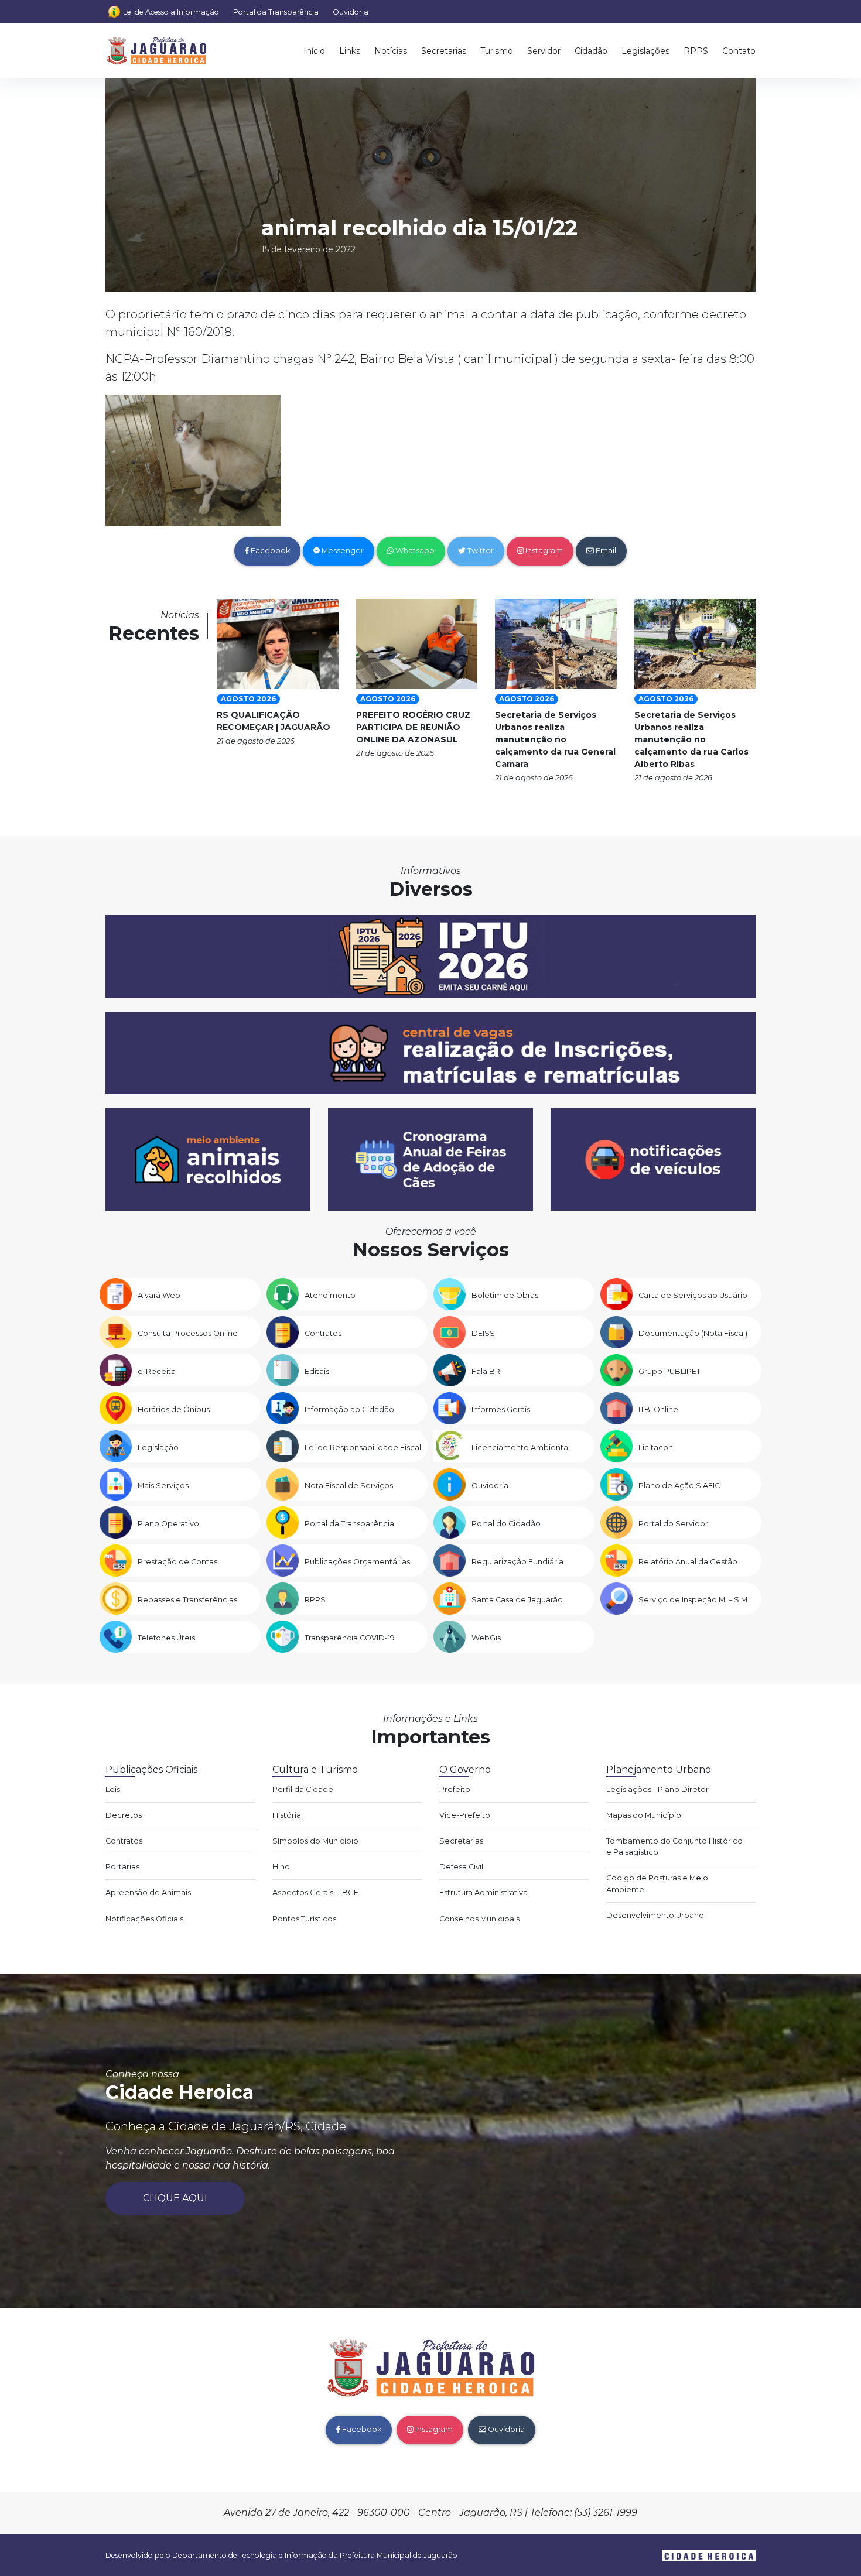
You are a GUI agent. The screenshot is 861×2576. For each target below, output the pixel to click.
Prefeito (455, 1789)
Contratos (323, 1333)
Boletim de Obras (505, 1295)
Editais (317, 1371)
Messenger (342, 551)
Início (314, 51)
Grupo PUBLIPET (669, 1371)
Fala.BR (486, 1371)
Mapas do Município (644, 1815)
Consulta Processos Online (188, 1333)
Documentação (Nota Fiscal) (693, 1333)
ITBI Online (658, 1409)
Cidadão (591, 51)
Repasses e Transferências (187, 1600)
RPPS (696, 51)
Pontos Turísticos (304, 1919)
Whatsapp (414, 551)
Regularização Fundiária (517, 1562)
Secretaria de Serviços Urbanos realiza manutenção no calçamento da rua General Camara (555, 739)
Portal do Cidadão (506, 1524)
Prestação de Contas (177, 1562)
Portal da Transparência (276, 12)
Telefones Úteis (166, 1638)
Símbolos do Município (315, 1841)
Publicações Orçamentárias (357, 1562)
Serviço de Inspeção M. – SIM (693, 1600)
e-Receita (157, 1371)
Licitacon (656, 1448)
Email (605, 551)
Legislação (158, 1448)
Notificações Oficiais (144, 1919)
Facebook (269, 551)
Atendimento (330, 1295)
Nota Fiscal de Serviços (349, 1486)
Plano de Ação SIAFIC (679, 1486)
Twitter (480, 551)
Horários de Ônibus (174, 1409)
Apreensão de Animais (148, 1892)
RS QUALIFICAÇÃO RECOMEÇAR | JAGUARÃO (274, 721)
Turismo (497, 51)
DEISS (483, 1333)
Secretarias (444, 51)
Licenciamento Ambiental (521, 1448)
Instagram (543, 551)
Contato (739, 51)
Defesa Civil (461, 1867)
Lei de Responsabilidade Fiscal (363, 1448)
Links (350, 51)
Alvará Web (159, 1295)
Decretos (124, 1815)
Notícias (391, 51)
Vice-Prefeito (465, 1815)
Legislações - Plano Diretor (657, 1789)
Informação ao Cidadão (349, 1409)
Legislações (645, 51)
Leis (113, 1789)
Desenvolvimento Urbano (655, 1915)
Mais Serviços (163, 1486)
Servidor (544, 51)
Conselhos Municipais (479, 1919)
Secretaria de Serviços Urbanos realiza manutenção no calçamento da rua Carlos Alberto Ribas (691, 739)
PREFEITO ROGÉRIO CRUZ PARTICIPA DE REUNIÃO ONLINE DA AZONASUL (413, 727)
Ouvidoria (351, 12)
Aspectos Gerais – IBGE (315, 1892)
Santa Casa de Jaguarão (517, 1600)
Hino (281, 1867)
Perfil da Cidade (303, 1789)
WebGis (486, 1638)
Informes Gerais (501, 1409)
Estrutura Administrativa (484, 1892)
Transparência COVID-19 (350, 1638)
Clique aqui (175, 2198)
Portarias (122, 1867)
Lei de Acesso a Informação (171, 12)
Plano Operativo (168, 1524)
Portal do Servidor (673, 1524)
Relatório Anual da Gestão (688, 1562)
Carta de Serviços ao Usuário (693, 1295)
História (287, 1815)
